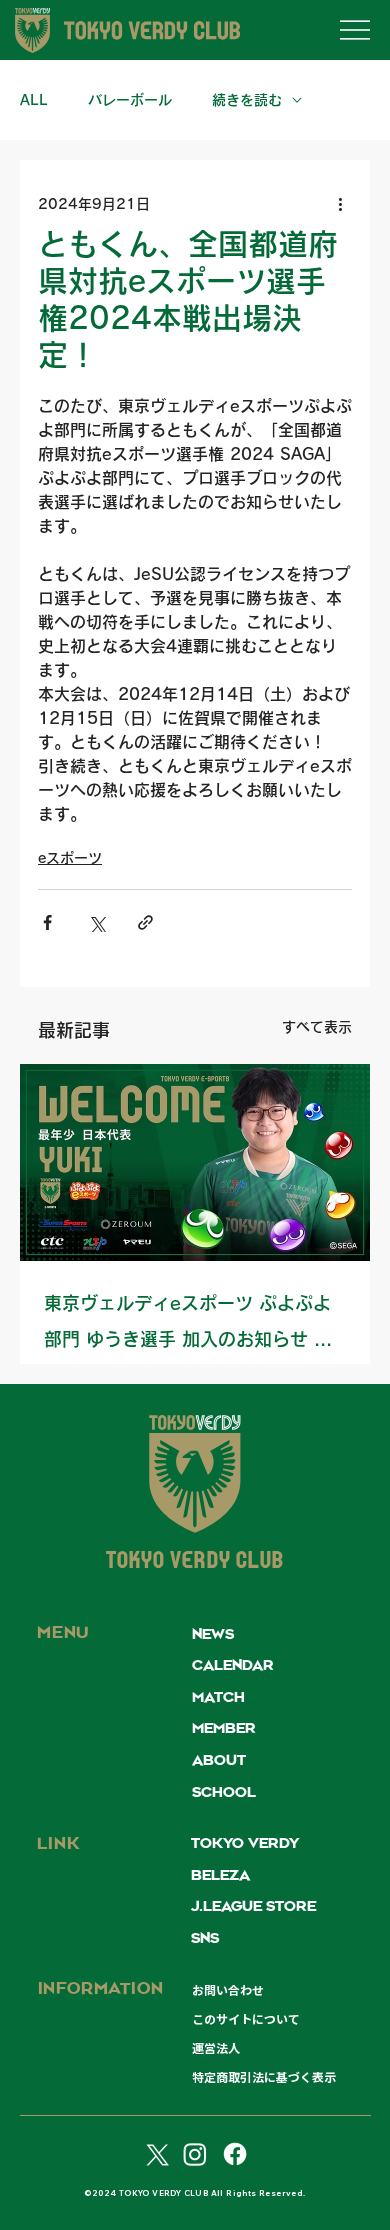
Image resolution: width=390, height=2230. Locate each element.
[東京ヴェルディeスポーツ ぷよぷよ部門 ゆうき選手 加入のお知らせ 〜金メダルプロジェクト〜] (195, 1162)
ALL (34, 100)
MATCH (218, 1698)
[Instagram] (195, 2154)
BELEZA (220, 1876)
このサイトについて (246, 2019)
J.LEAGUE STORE (253, 1907)
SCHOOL (224, 1793)
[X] (155, 2154)
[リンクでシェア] (145, 922)
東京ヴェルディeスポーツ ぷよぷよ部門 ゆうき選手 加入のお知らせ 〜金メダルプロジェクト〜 (188, 1325)
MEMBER (224, 1729)
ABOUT (219, 1761)
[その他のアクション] (340, 204)
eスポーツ (70, 858)
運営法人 (216, 2048)
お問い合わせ (228, 1990)
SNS (205, 1939)
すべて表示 (317, 1027)
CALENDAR (233, 1666)
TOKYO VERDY (245, 1844)
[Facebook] (235, 2154)
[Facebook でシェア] (47, 922)
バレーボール (130, 100)
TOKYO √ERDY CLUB (195, 1562)
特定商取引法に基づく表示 (264, 2077)
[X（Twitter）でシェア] (96, 922)
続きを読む (247, 100)
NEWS (213, 1635)
